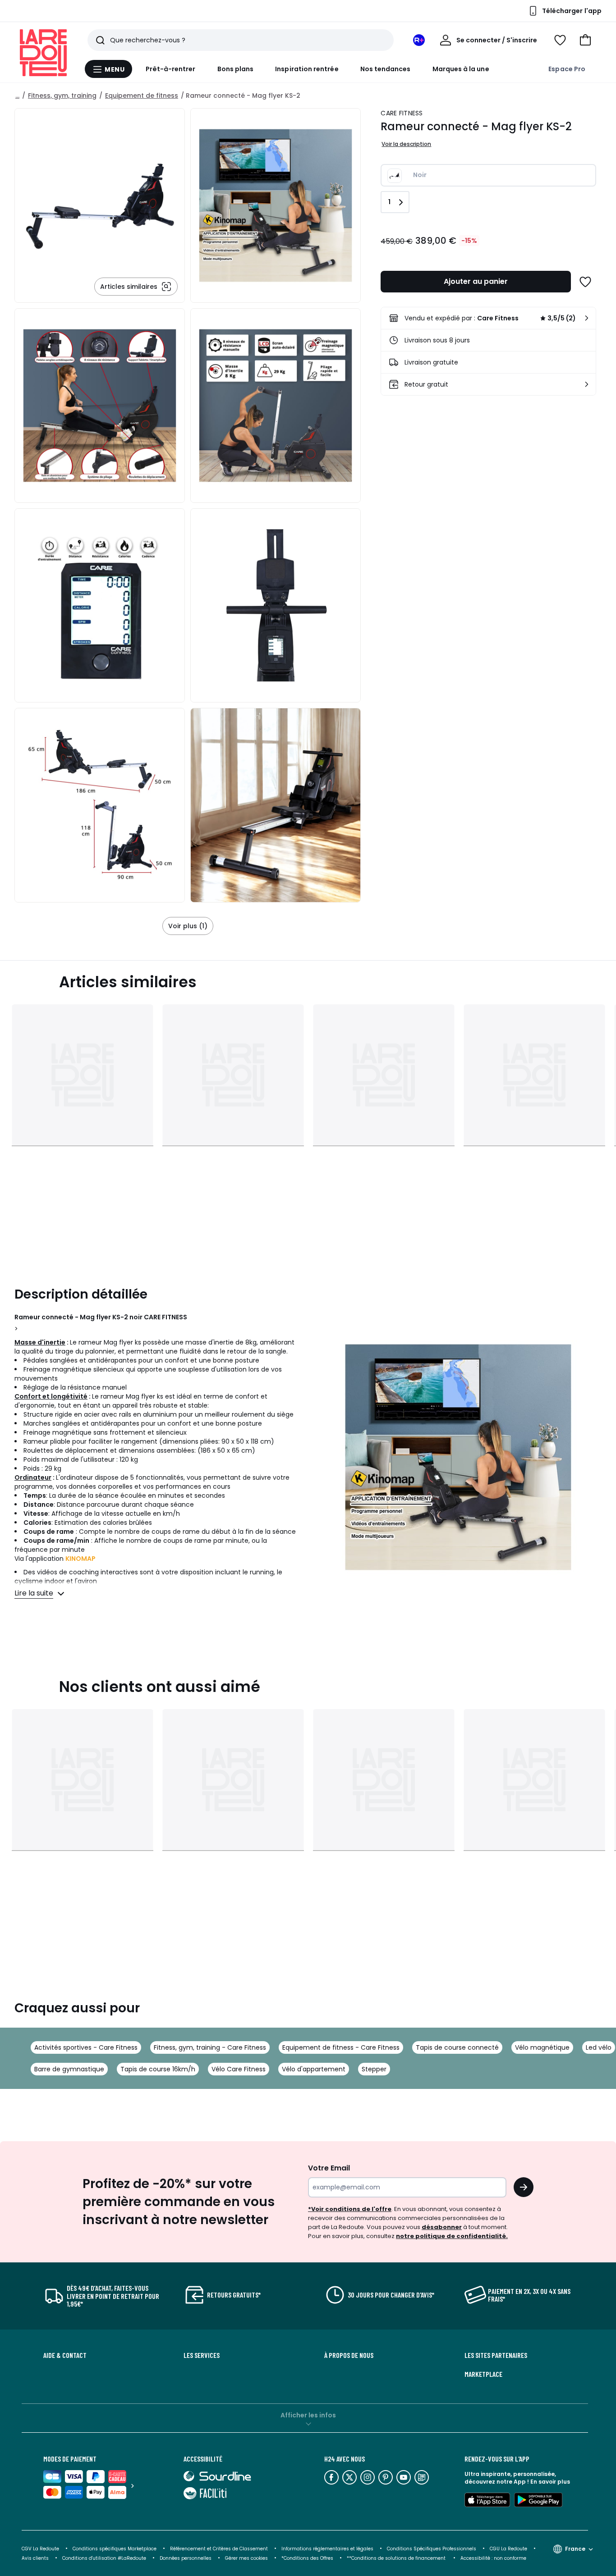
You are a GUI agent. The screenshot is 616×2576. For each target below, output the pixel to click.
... (17, 96)
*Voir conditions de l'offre (350, 2209)
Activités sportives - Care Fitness (86, 2047)
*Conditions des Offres (307, 2558)
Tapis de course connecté (457, 2047)
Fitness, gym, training (62, 96)
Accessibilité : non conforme (493, 2558)
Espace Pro (567, 69)
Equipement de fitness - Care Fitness (341, 2047)
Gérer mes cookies (246, 2558)
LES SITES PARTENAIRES (496, 2355)
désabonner (442, 2227)
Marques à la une (461, 69)
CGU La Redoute (508, 2549)
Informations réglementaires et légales (327, 2549)
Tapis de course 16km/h (158, 2069)
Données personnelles (186, 2558)
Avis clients (35, 2558)
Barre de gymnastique (69, 2069)
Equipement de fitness (142, 96)
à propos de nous (349, 2355)
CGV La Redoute (40, 2549)
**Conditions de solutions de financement (397, 2558)
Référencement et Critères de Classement (219, 2549)
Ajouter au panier (476, 281)
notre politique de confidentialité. (452, 2236)
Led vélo (599, 2047)
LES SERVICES (202, 2355)
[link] (488, 318)
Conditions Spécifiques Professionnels (432, 2549)
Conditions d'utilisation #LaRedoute (104, 2558)
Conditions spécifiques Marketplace (115, 2549)
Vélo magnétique (542, 2047)
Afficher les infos (308, 2415)
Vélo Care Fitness (239, 2069)
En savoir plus (550, 2482)
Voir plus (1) (188, 926)
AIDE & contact (65, 2355)
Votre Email (329, 2168)
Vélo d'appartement (314, 2069)
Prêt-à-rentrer (171, 69)
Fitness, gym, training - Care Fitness (210, 2047)
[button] (585, 40)
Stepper (374, 2069)
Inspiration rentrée (307, 69)
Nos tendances (386, 69)
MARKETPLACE (483, 2374)
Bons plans (236, 69)
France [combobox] (575, 2549)
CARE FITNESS (402, 113)
